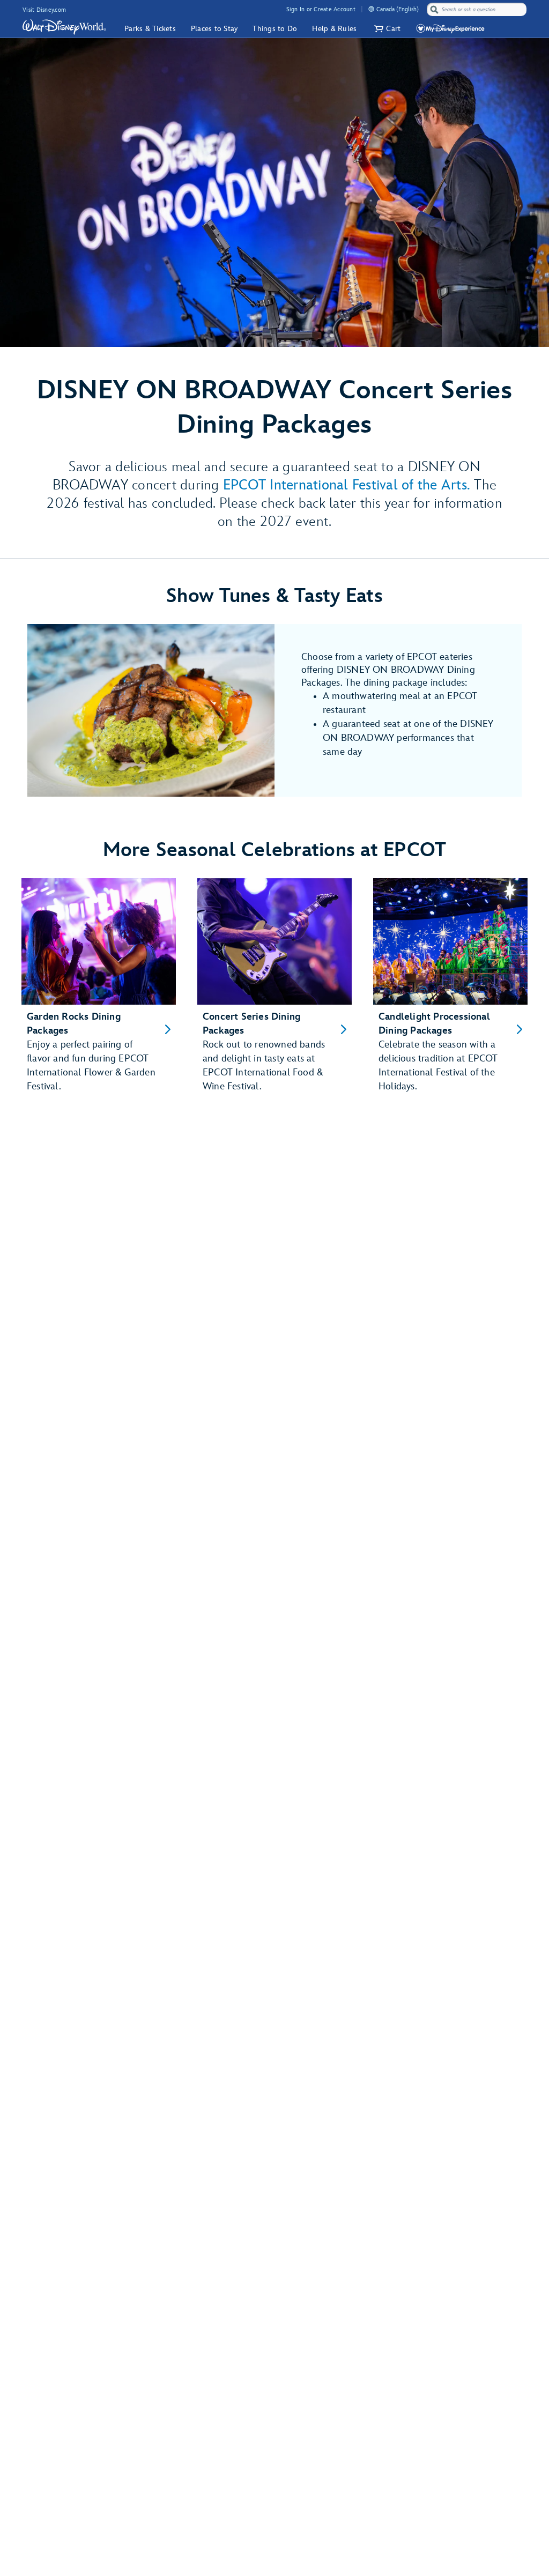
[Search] (434, 9)
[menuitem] (371, 9)
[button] (386, 29)
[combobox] (478, 10)
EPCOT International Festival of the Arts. (347, 485)
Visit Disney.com (44, 10)
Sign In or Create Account (321, 9)
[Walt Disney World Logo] (64, 27)
